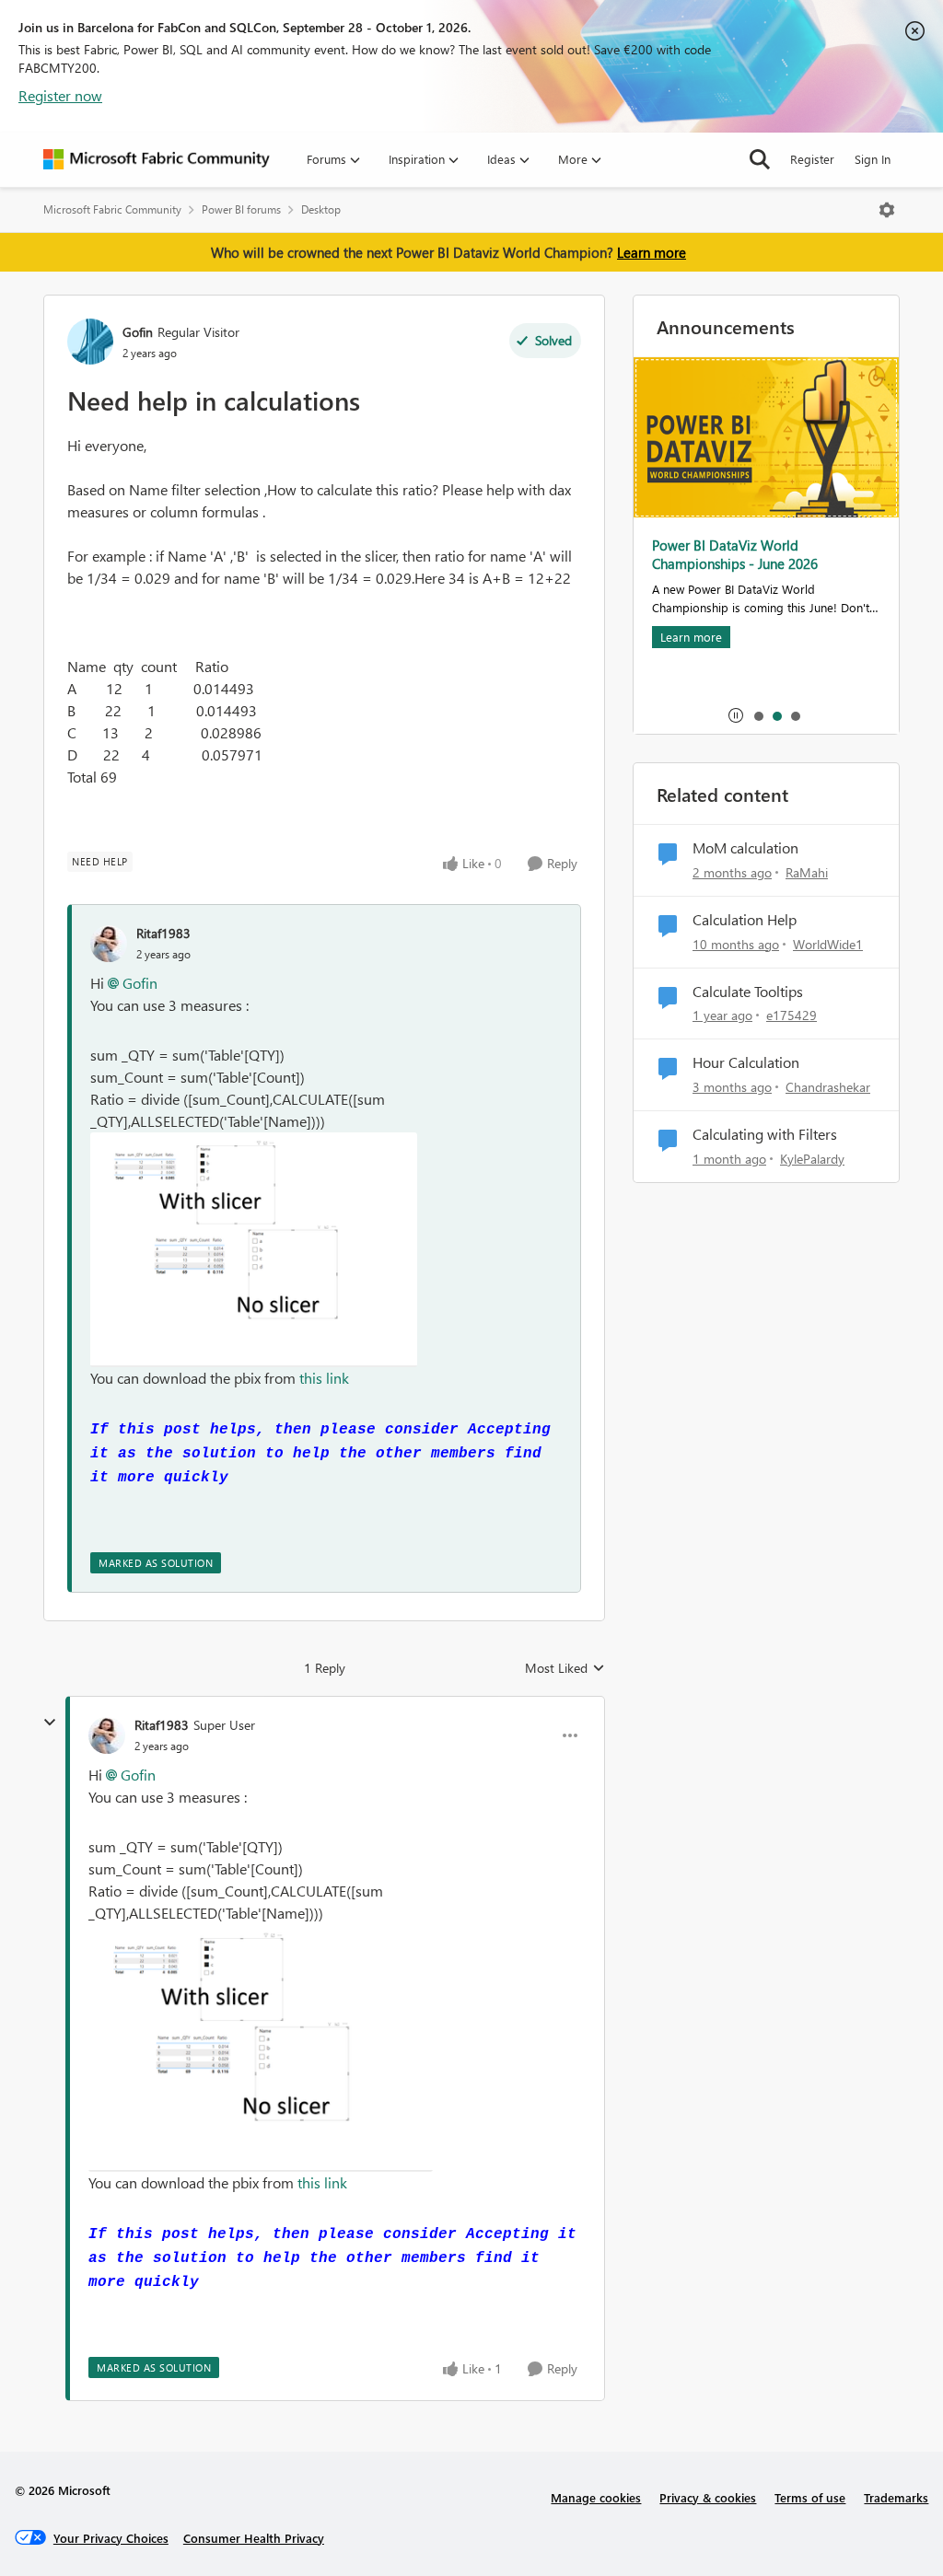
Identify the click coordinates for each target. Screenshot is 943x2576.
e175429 (792, 1015)
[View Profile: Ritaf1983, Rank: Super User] (107, 1735)
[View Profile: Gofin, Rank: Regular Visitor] (90, 342)
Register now (60, 95)
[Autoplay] (736, 715)
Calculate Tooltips (748, 992)
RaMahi (807, 872)
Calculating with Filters (765, 1134)
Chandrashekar (828, 1087)
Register (812, 159)
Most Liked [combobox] (565, 1668)
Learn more (652, 252)
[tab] (758, 715)
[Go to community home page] (157, 159)
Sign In (873, 159)
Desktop (321, 209)
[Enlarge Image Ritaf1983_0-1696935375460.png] (254, 1250)
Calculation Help (745, 920)
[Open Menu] (887, 210)
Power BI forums (241, 209)
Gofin (138, 332)
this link (324, 1378)
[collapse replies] (50, 1723)
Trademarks (896, 2497)
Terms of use (810, 2497)
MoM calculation (745, 848)
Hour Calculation (746, 1062)
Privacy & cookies (708, 2497)
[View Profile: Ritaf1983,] (109, 944)
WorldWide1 (828, 944)
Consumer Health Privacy (254, 2538)
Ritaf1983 (163, 933)
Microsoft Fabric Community (112, 209)
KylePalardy (812, 1159)
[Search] (760, 159)
